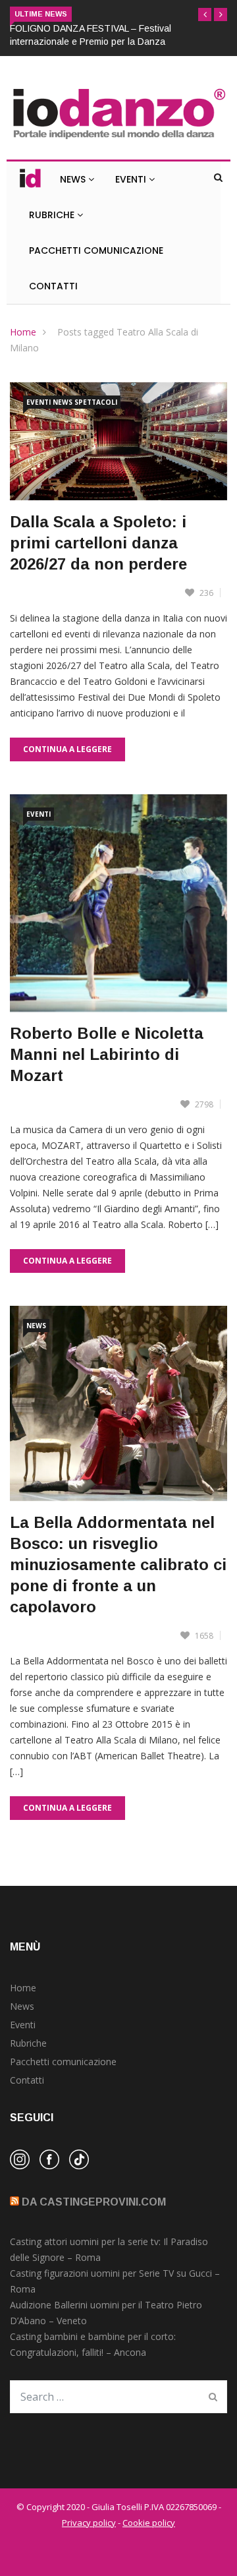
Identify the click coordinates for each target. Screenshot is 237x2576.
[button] (205, 15)
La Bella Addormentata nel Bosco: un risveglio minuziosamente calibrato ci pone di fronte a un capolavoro (118, 1565)
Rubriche (53, 215)
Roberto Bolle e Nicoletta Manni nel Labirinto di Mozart (107, 1054)
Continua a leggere (67, 749)
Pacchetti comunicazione (63, 2062)
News (74, 179)
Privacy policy (89, 2523)
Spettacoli (96, 402)
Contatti (53, 286)
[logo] (118, 139)
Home (23, 332)
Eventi (132, 179)
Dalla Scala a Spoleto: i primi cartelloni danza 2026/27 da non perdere (98, 543)
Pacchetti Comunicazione (96, 250)
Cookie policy (149, 2523)
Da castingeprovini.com (94, 2202)
